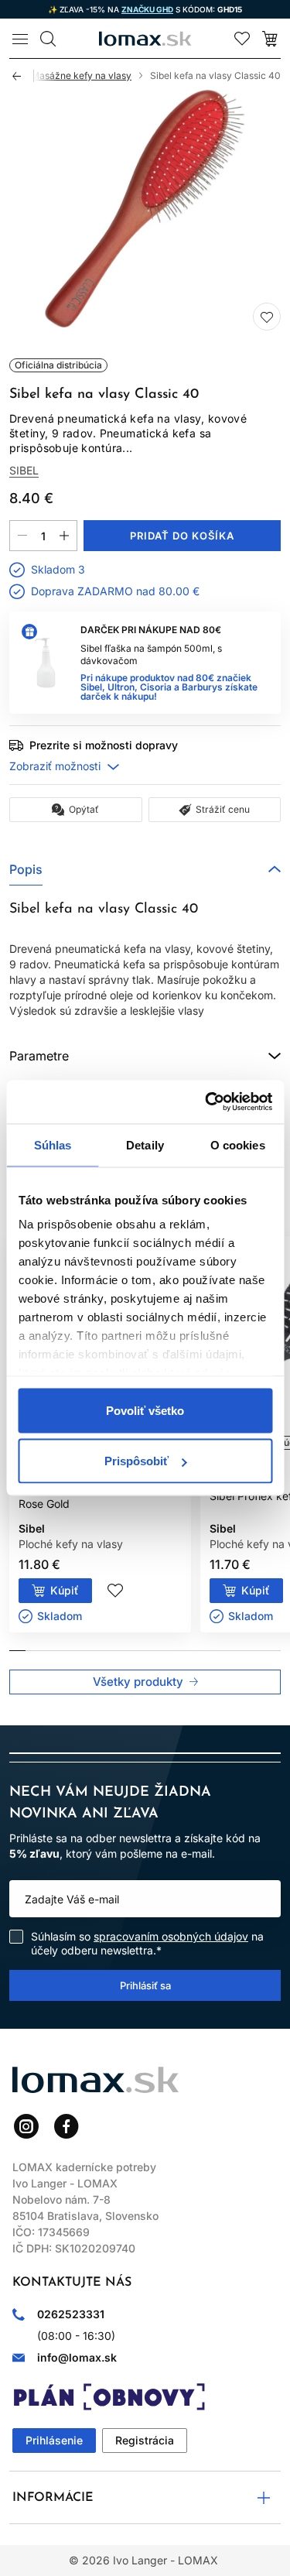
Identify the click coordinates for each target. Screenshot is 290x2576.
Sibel (24, 471)
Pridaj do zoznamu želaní (267, 317)
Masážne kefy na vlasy (81, 75)
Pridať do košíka (183, 536)
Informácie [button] (53, 2498)
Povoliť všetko (145, 1410)
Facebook (67, 2126)
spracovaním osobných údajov (171, 1936)
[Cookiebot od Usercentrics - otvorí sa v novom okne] (206, 1102)
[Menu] (20, 39)
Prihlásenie (54, 2440)
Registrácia (145, 2440)
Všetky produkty (138, 1682)
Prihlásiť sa (145, 1985)
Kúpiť (65, 1590)
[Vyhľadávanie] (48, 39)
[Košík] (270, 39)
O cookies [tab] (238, 1144)
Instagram (26, 2126)
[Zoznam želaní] (242, 39)
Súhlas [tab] (53, 1144)
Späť (23, 76)
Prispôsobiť (136, 1461)
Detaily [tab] (145, 1144)
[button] (145, 869)
